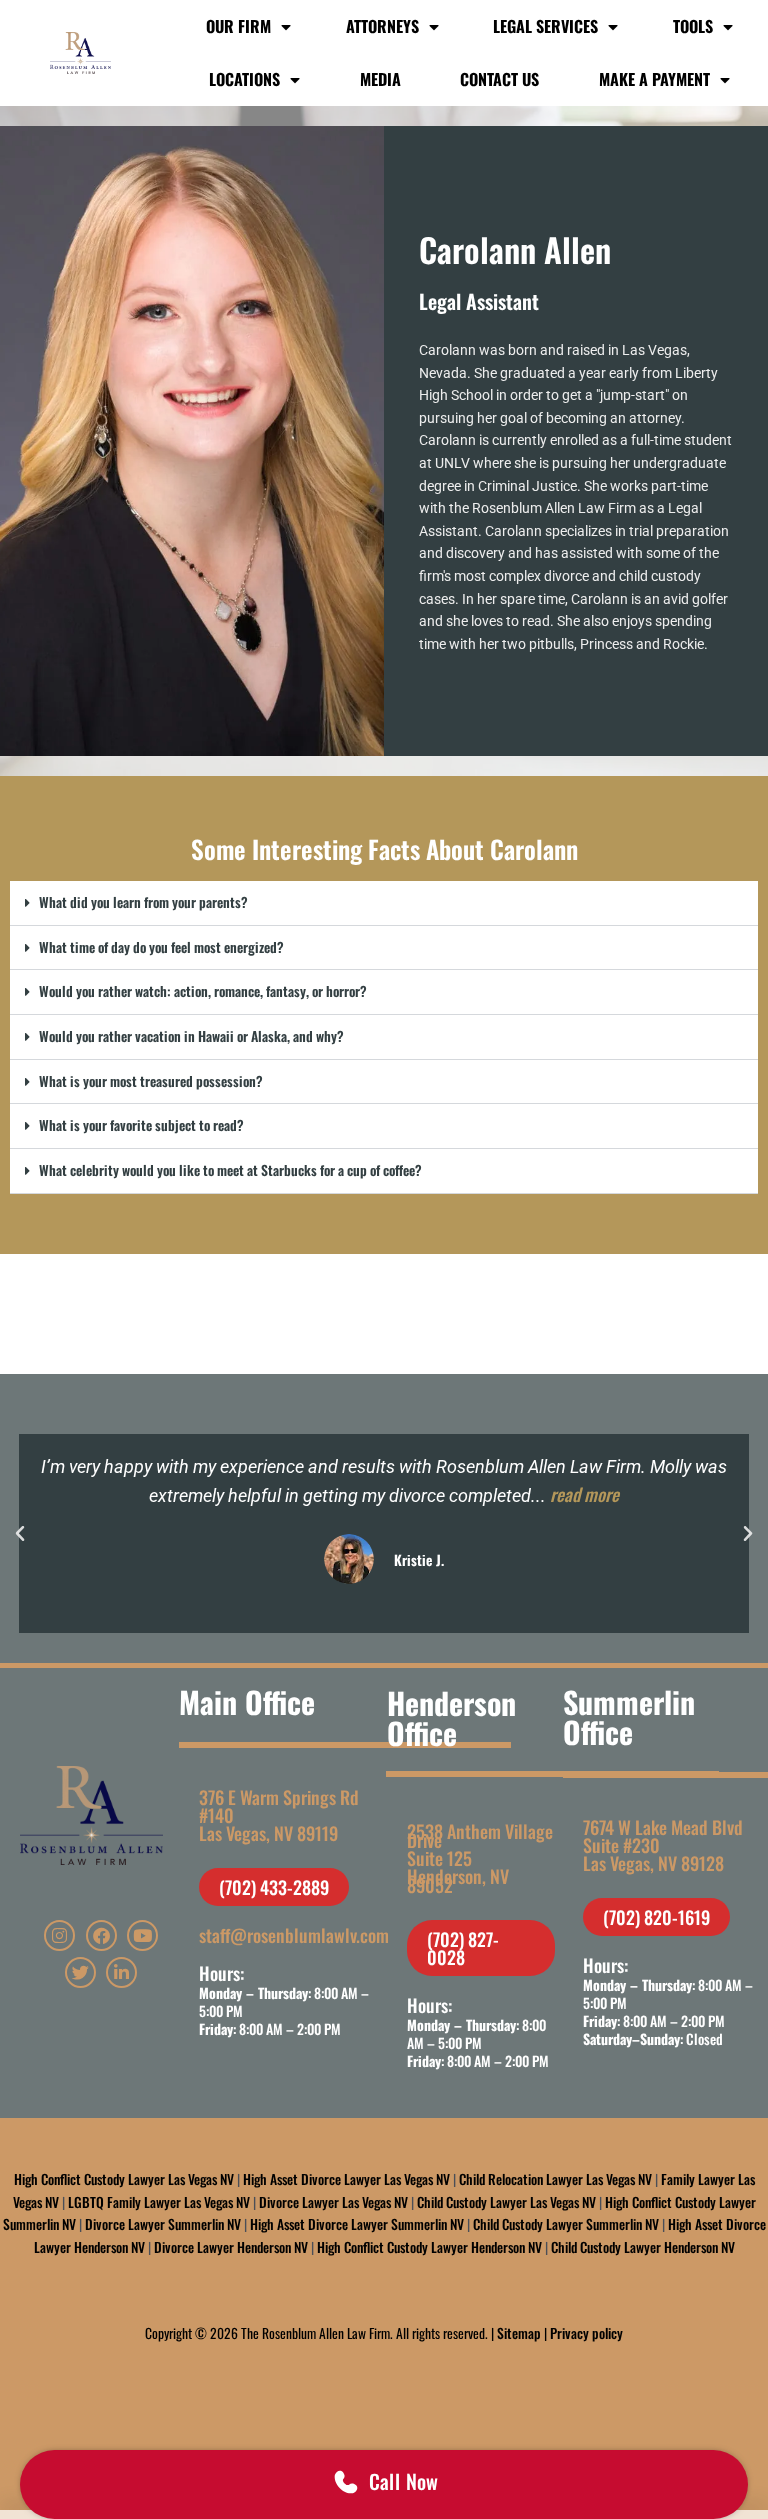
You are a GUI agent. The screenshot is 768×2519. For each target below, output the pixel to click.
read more (584, 1494)
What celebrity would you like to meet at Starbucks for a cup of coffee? (230, 1170)
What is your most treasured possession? (151, 1081)
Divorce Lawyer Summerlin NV (163, 2224)
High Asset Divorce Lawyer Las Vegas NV (346, 2179)
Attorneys (382, 26)
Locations (244, 79)
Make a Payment (654, 79)
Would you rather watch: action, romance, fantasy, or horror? (203, 991)
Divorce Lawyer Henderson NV (231, 2247)
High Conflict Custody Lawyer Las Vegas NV (124, 2179)
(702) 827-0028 (463, 1948)
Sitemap (519, 2333)
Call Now (404, 2481)
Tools (693, 26)
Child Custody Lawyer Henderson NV (643, 2247)
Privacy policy (586, 2333)
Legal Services (545, 26)
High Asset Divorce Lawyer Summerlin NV (357, 2224)
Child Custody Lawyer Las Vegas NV (506, 2202)
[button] (384, 903)
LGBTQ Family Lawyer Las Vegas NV (159, 2202)
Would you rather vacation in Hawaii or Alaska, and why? (191, 1036)
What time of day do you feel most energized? (161, 947)
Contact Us (499, 79)
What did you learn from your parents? (143, 902)
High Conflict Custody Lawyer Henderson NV (429, 2247)
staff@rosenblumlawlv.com (294, 1935)
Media (380, 79)
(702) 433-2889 (274, 1887)
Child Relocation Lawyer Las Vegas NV (555, 2179)
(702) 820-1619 (656, 1917)
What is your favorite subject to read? (141, 1125)
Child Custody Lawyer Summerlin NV (566, 2224)
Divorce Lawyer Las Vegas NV (333, 2202)
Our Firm (238, 26)
